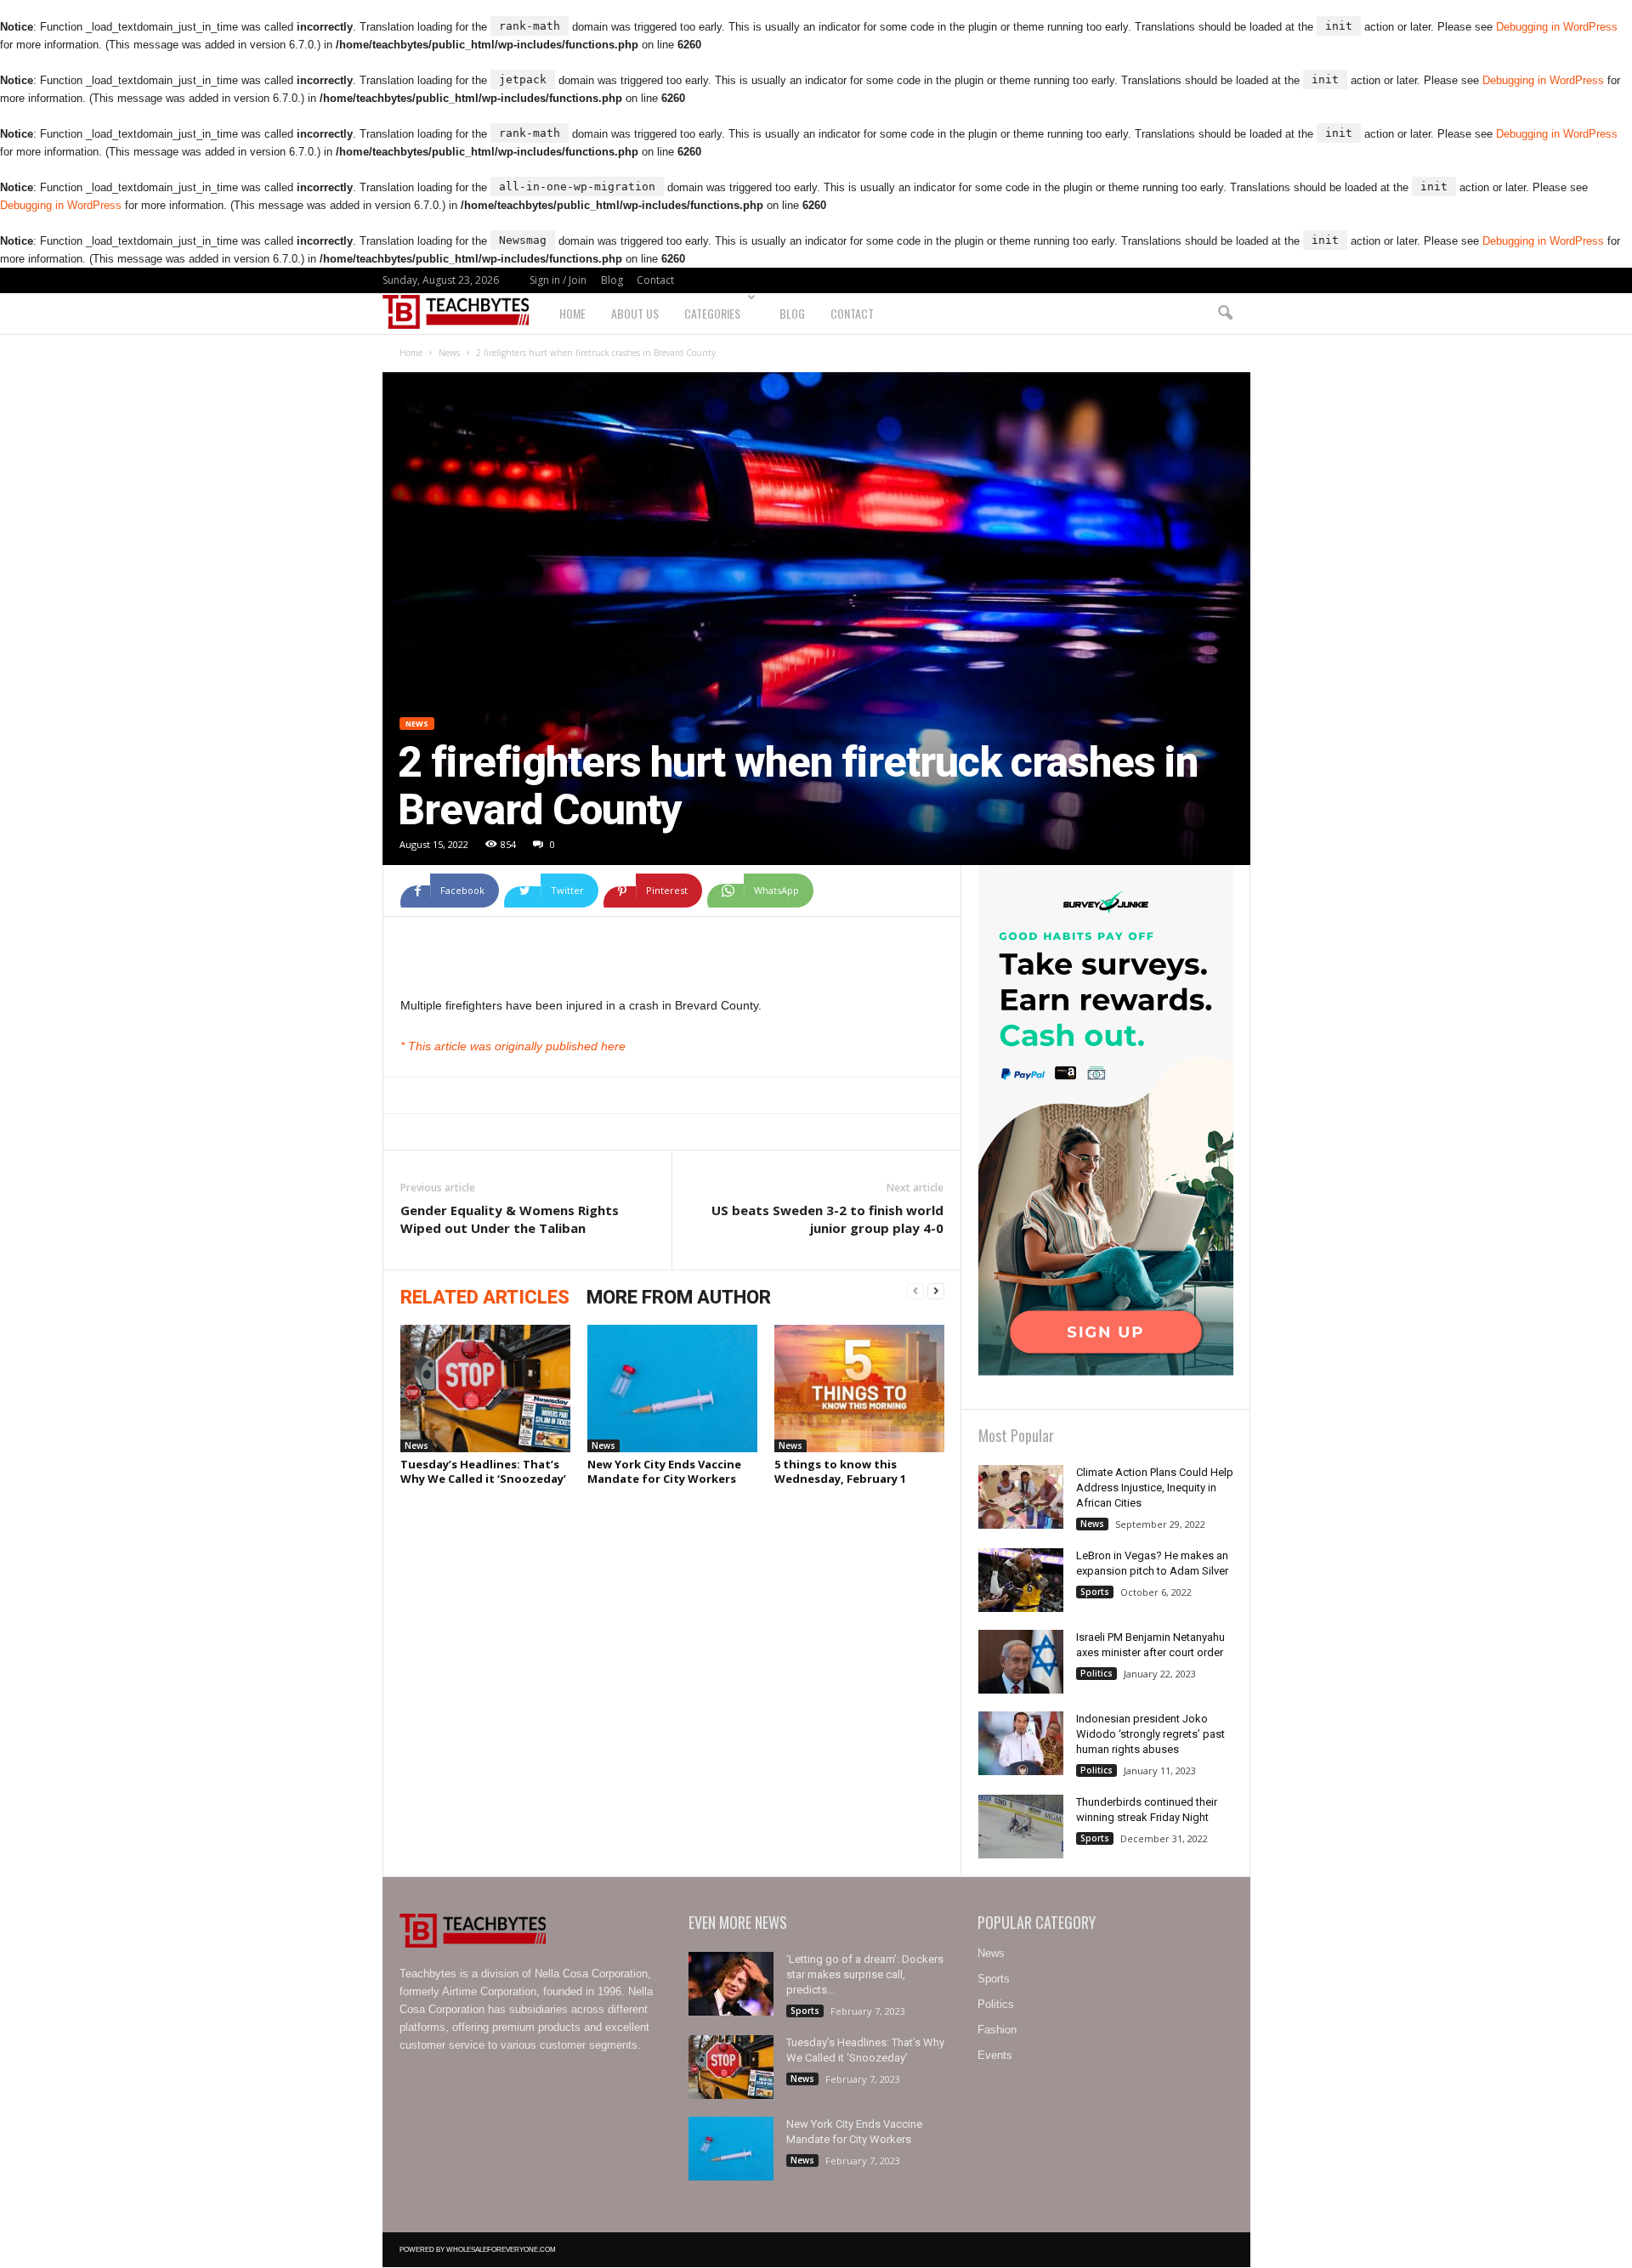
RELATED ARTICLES (485, 1297)
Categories (712, 313)
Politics (1096, 1673)
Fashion (997, 2030)
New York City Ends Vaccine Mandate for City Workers (664, 1471)
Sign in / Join (558, 280)
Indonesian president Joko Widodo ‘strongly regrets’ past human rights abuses (1150, 1734)
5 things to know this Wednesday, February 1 (840, 1471)
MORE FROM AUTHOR (679, 1297)
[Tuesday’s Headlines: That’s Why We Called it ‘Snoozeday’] (485, 1389)
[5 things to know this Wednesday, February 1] (859, 1389)
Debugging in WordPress (1557, 27)
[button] (1225, 314)
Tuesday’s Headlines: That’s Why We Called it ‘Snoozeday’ (483, 1471)
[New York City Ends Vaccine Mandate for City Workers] (672, 1389)
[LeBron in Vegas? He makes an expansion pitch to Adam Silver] (1021, 1580)
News (449, 353)
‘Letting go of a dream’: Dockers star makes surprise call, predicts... (865, 1974)
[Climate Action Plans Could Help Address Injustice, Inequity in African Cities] (1021, 1497)
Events (995, 2055)
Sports (1095, 1592)
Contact (655, 280)
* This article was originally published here (513, 1046)
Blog (612, 280)
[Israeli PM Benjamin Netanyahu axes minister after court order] (1021, 1662)
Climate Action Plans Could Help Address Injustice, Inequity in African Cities (1155, 1487)
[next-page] (936, 1292)
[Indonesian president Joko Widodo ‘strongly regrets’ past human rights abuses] (1021, 1743)
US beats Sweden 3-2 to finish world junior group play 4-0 (827, 1219)
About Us (635, 313)
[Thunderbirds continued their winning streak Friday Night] (1021, 1827)
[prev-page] (915, 1292)
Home (572, 313)
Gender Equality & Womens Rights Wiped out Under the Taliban (510, 1219)
